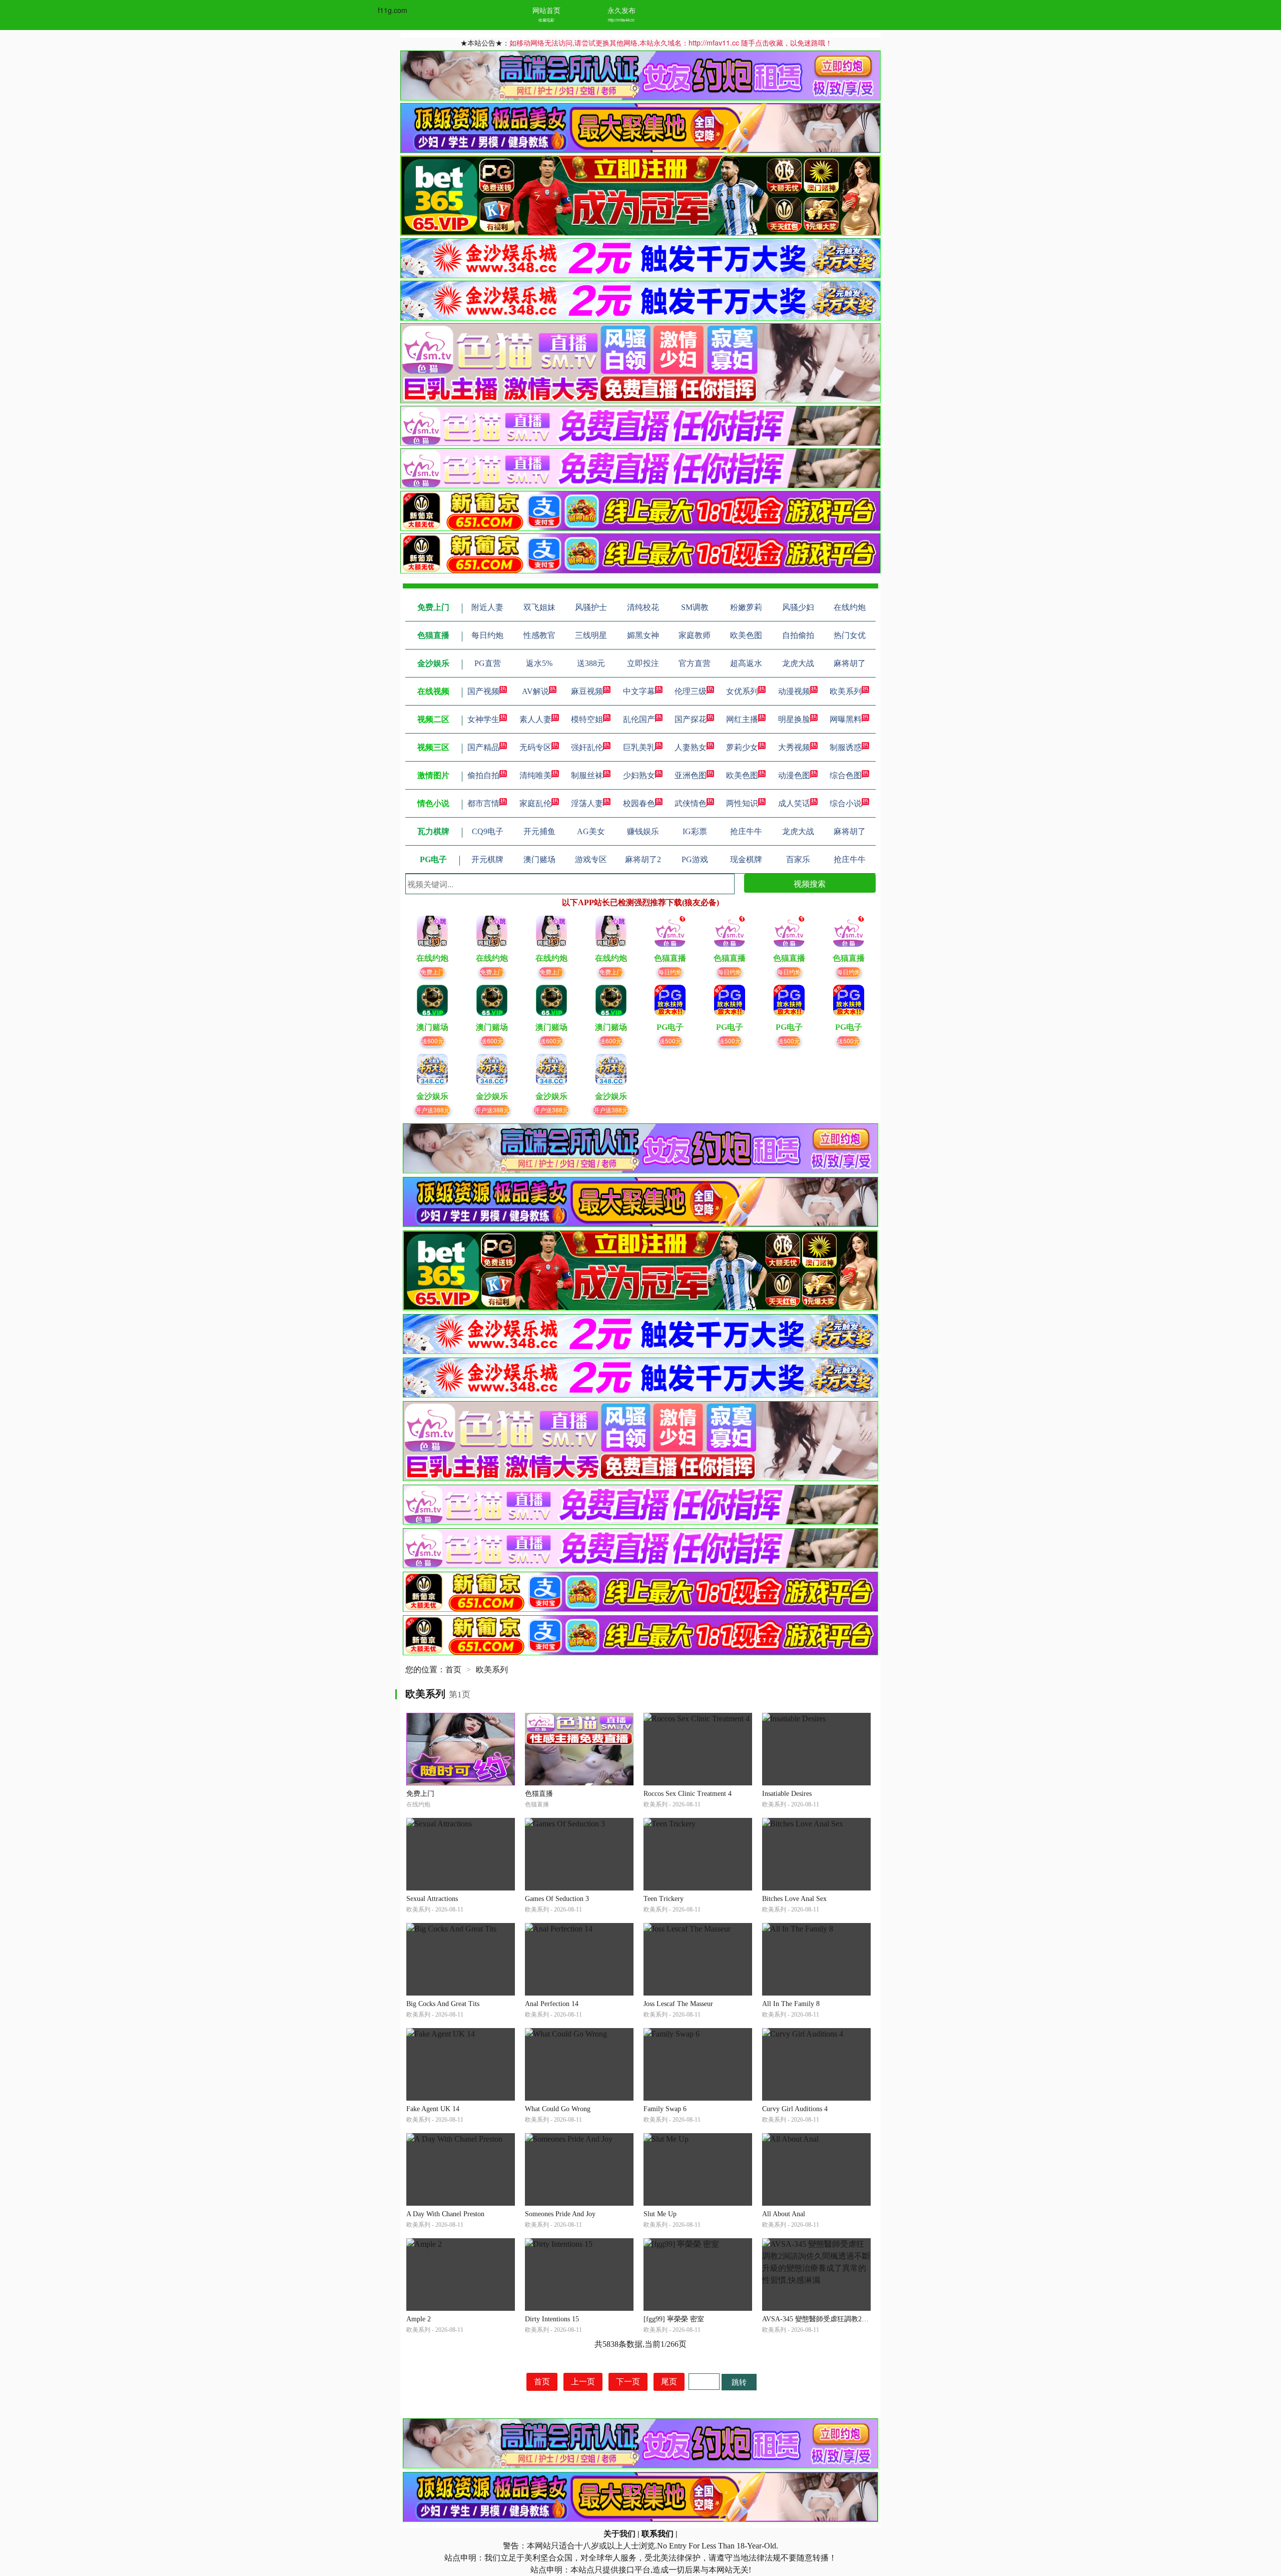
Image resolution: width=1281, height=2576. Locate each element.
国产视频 (483, 691)
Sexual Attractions (432, 1899)
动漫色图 (794, 775)
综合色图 (846, 775)
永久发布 (621, 10)
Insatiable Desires (787, 1794)
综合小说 (846, 803)
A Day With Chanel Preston (445, 2214)
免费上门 (432, 972)
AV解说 (535, 691)
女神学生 (483, 719)
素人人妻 (535, 719)
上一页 (583, 2382)
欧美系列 (846, 691)
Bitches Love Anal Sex (794, 1899)
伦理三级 (691, 691)
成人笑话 (794, 803)
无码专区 (535, 747)
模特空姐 (587, 719)
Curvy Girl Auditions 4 (795, 2109)
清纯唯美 (535, 775)
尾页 (669, 2382)
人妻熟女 (691, 747)
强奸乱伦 (587, 747)
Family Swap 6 (665, 2109)
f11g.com (393, 10)
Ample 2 (419, 2319)
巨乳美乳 (639, 747)
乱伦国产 (639, 719)
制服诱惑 (846, 747)
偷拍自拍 (483, 775)
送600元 (433, 1041)
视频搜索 (810, 883)
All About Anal (784, 2214)
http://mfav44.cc (621, 20)
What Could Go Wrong (558, 2109)
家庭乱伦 (535, 803)
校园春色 (639, 803)
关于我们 (619, 2534)
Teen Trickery (664, 1899)
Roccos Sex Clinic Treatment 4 (688, 1794)
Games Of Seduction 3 (557, 1899)
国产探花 (691, 719)
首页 (453, 1670)
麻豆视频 (587, 691)
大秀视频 (794, 747)
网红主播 (742, 719)
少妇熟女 (639, 775)
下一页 (628, 2382)
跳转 (739, 2382)
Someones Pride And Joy (560, 2214)
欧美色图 (742, 775)
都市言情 (483, 803)
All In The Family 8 (791, 2004)
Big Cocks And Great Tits (443, 2004)
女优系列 (742, 691)
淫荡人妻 (587, 803)
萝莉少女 (742, 747)
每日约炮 (670, 972)
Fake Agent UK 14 (433, 2109)
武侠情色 (691, 803)
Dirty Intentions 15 (552, 2319)
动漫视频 (794, 691)
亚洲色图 (691, 775)
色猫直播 (539, 1794)
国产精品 (483, 747)
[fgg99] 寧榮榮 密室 (674, 2319)
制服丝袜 (587, 775)
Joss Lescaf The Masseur (678, 2004)
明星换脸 (794, 719)
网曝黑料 (846, 719)
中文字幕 (639, 691)
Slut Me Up (660, 2214)
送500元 (670, 1041)
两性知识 (742, 803)
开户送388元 (433, 1110)
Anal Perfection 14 (552, 2004)
